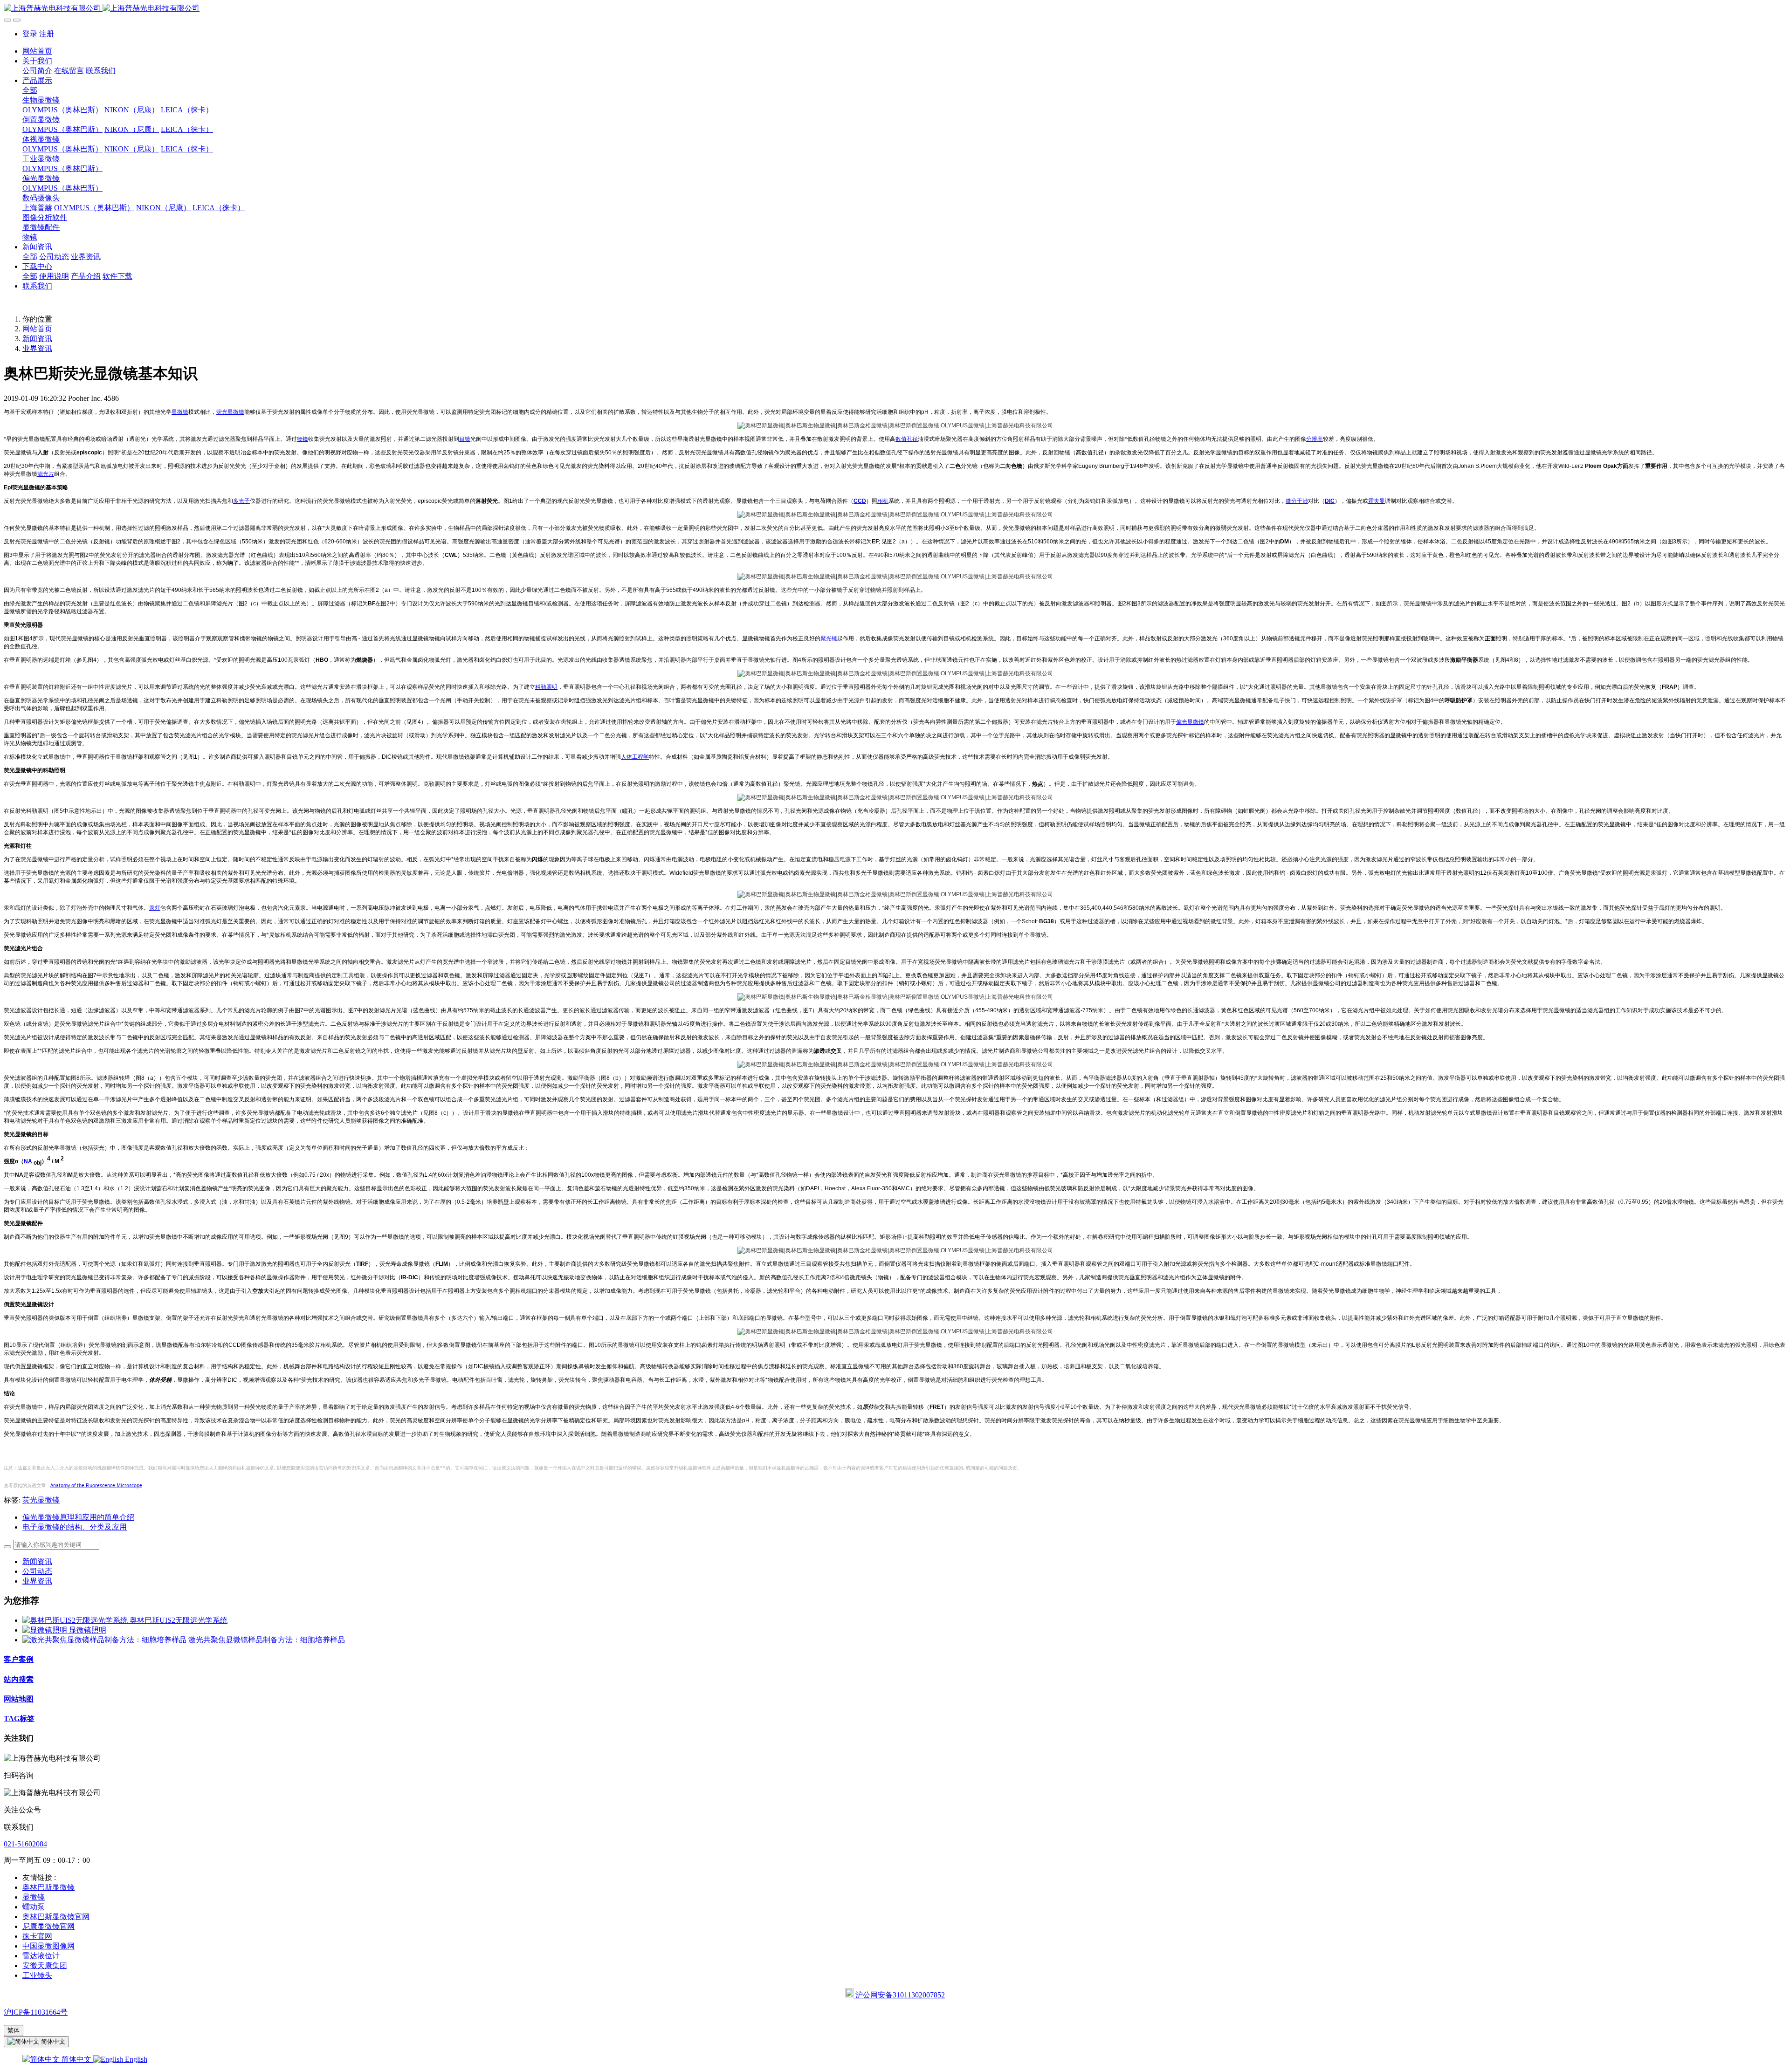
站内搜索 (19, 1679)
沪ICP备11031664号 (36, 2012)
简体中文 (76, 2059)
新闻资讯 (37, 339)
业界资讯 (37, 348)
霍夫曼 (1377, 501)
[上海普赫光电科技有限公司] (895, 9)
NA (28, 1161)
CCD (860, 501)
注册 (47, 34)
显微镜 (180, 412)
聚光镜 (829, 638)
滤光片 (46, 474)
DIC (1330, 501)
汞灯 (155, 908)
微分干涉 (1297, 501)
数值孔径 (907, 439)
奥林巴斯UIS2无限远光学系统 (179, 1620)
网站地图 (19, 1699)
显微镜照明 (88, 1630)
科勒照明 (546, 687)
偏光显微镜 (1190, 722)
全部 (30, 90)
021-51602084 (25, 1844)
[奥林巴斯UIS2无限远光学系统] (76, 1620)
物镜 (303, 439)
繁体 (14, 2030)
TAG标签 (19, 1719)
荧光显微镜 (230, 412)
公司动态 (37, 1571)
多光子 (241, 501)
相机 (883, 501)
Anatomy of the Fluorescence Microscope (96, 1485)
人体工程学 (635, 757)
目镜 (465, 439)
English (135, 2059)
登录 (30, 34)
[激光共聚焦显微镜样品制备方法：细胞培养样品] (105, 1640)
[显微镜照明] (46, 1630)
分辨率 (1315, 439)
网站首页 (37, 51)
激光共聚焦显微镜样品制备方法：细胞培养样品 (267, 1640)
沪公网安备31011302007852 (899, 1995)
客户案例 (19, 1659)
